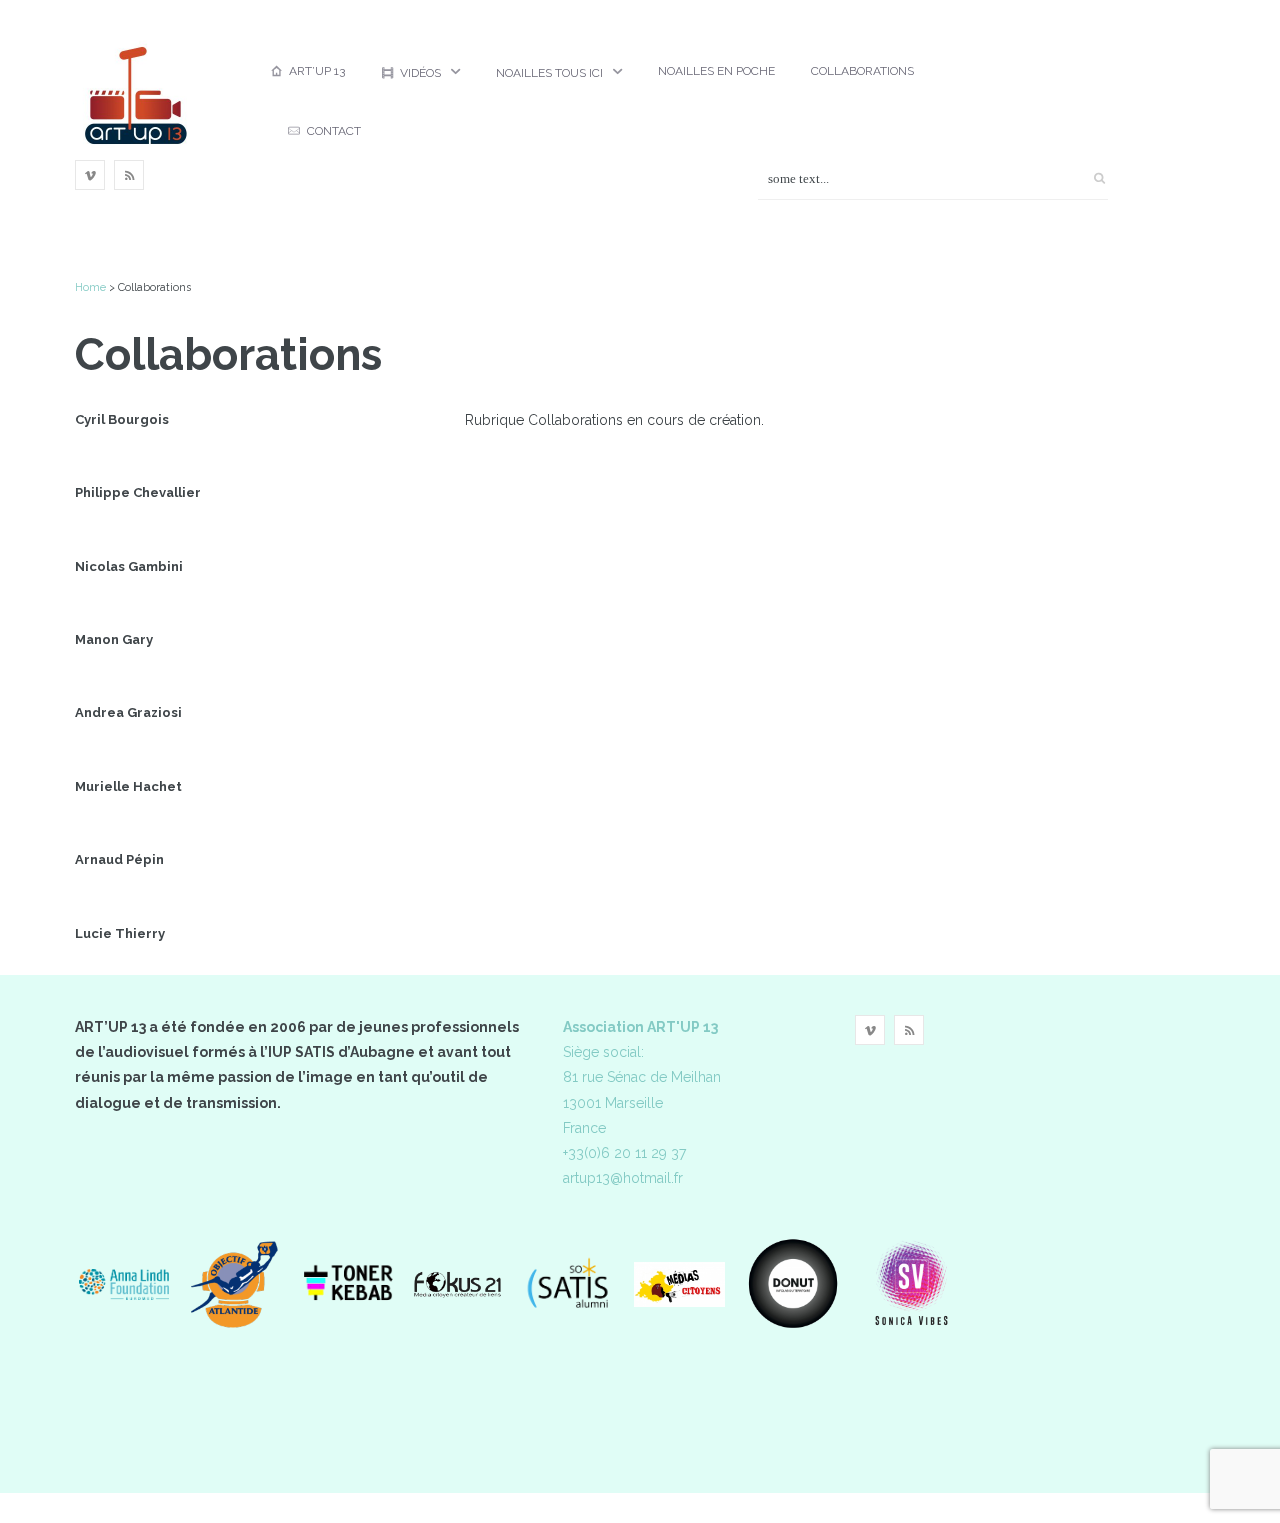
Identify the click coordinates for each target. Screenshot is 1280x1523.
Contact (334, 131)
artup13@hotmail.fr (623, 1178)
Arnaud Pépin (119, 859)
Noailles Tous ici (549, 73)
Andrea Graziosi (128, 712)
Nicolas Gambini (129, 566)
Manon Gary (114, 639)
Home (90, 287)
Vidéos (420, 73)
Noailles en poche (716, 71)
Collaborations (862, 71)
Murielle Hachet (128, 786)
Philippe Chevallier (138, 492)
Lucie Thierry (120, 933)
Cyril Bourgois (122, 419)
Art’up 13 (317, 71)
